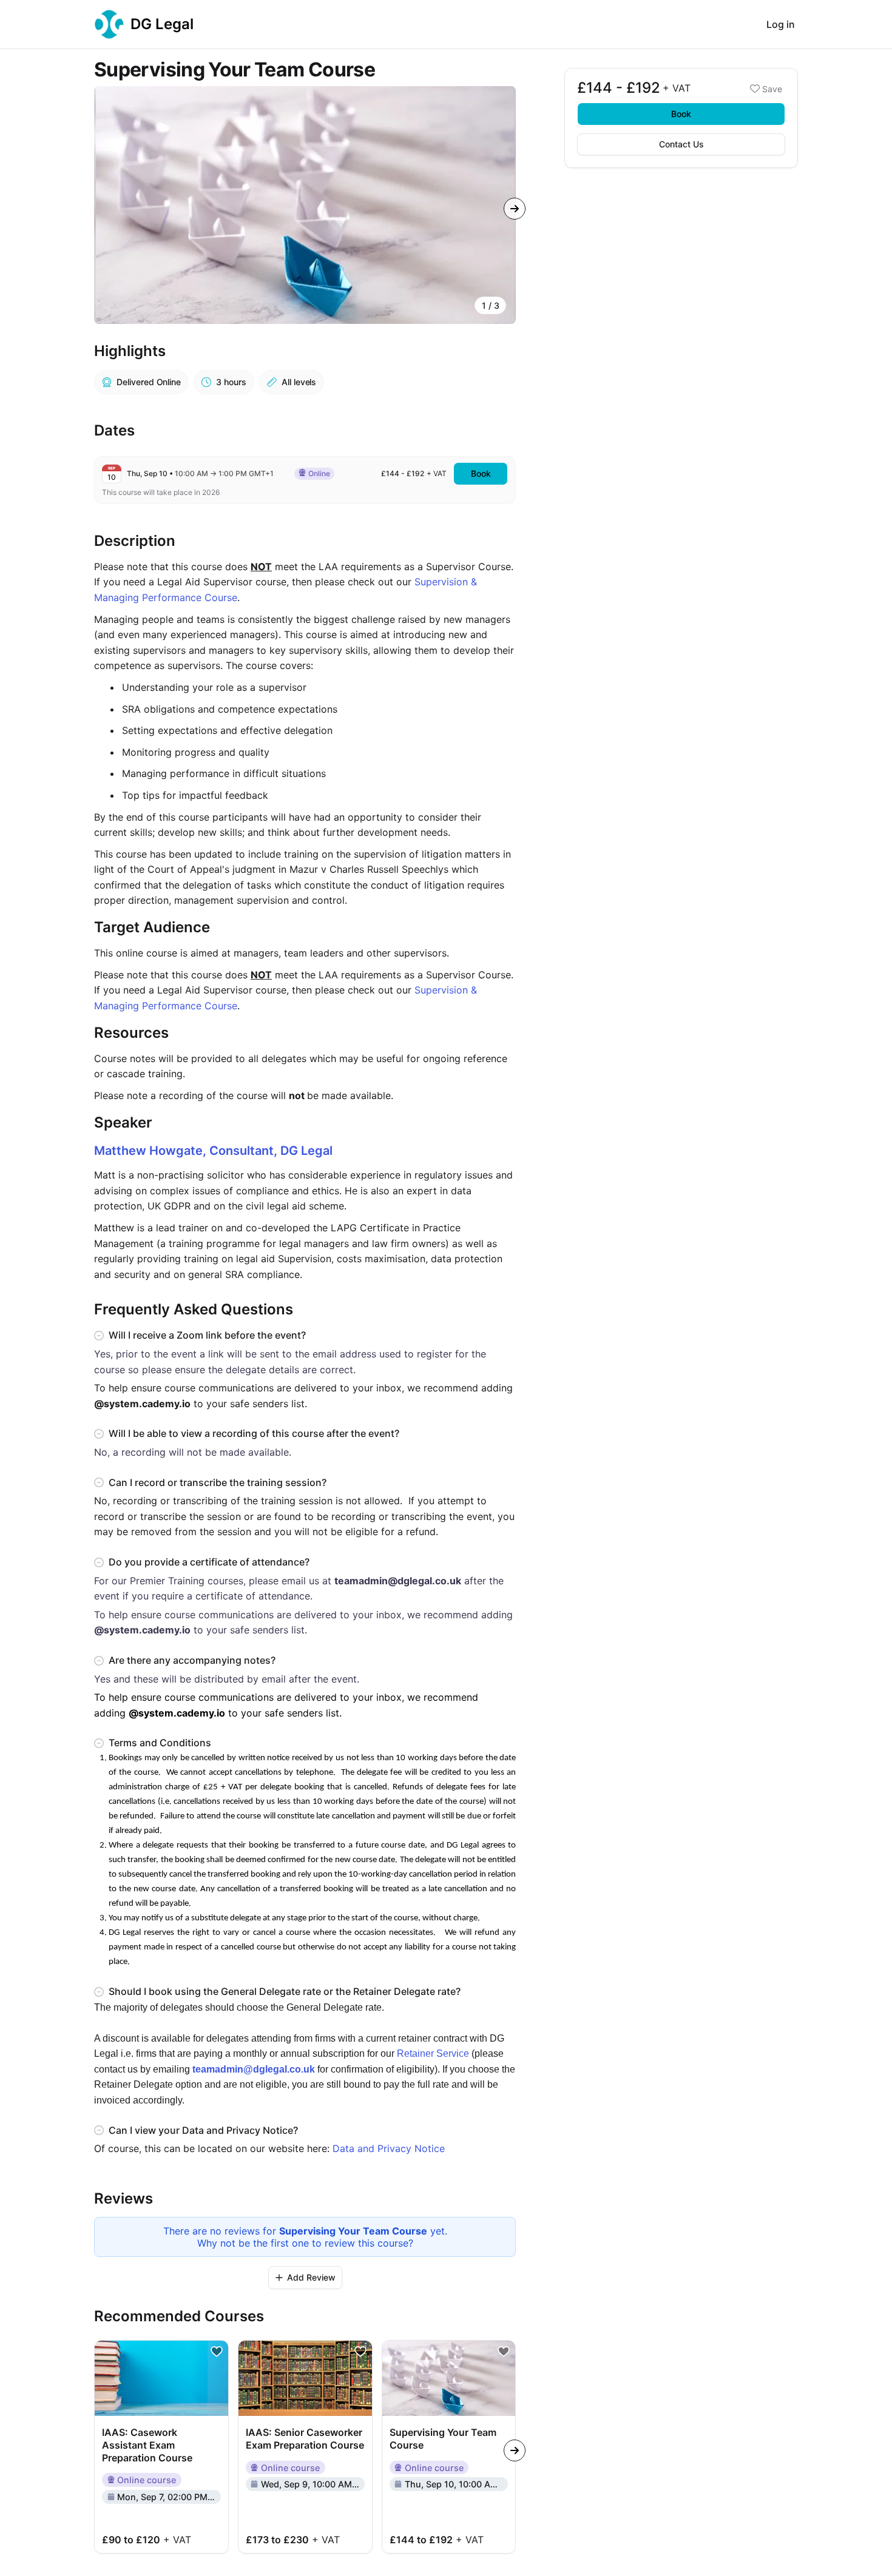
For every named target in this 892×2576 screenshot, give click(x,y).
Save (772, 89)
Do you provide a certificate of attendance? (209, 1562)
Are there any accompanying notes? (192, 1660)
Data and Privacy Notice (389, 2148)
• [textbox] (200, 473)
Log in (781, 24)
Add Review (311, 2277)
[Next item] (515, 209)
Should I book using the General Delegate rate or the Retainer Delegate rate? (285, 1991)
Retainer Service (433, 2053)
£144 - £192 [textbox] (403, 473)
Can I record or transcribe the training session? (218, 1482)
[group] (305, 205)
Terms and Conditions (160, 1743)
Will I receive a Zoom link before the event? (207, 1335)
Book (681, 114)
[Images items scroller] (305, 205)
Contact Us (681, 144)
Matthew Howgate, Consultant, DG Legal (213, 1151)
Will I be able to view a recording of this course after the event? (254, 1433)
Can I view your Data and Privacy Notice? (203, 2130)
